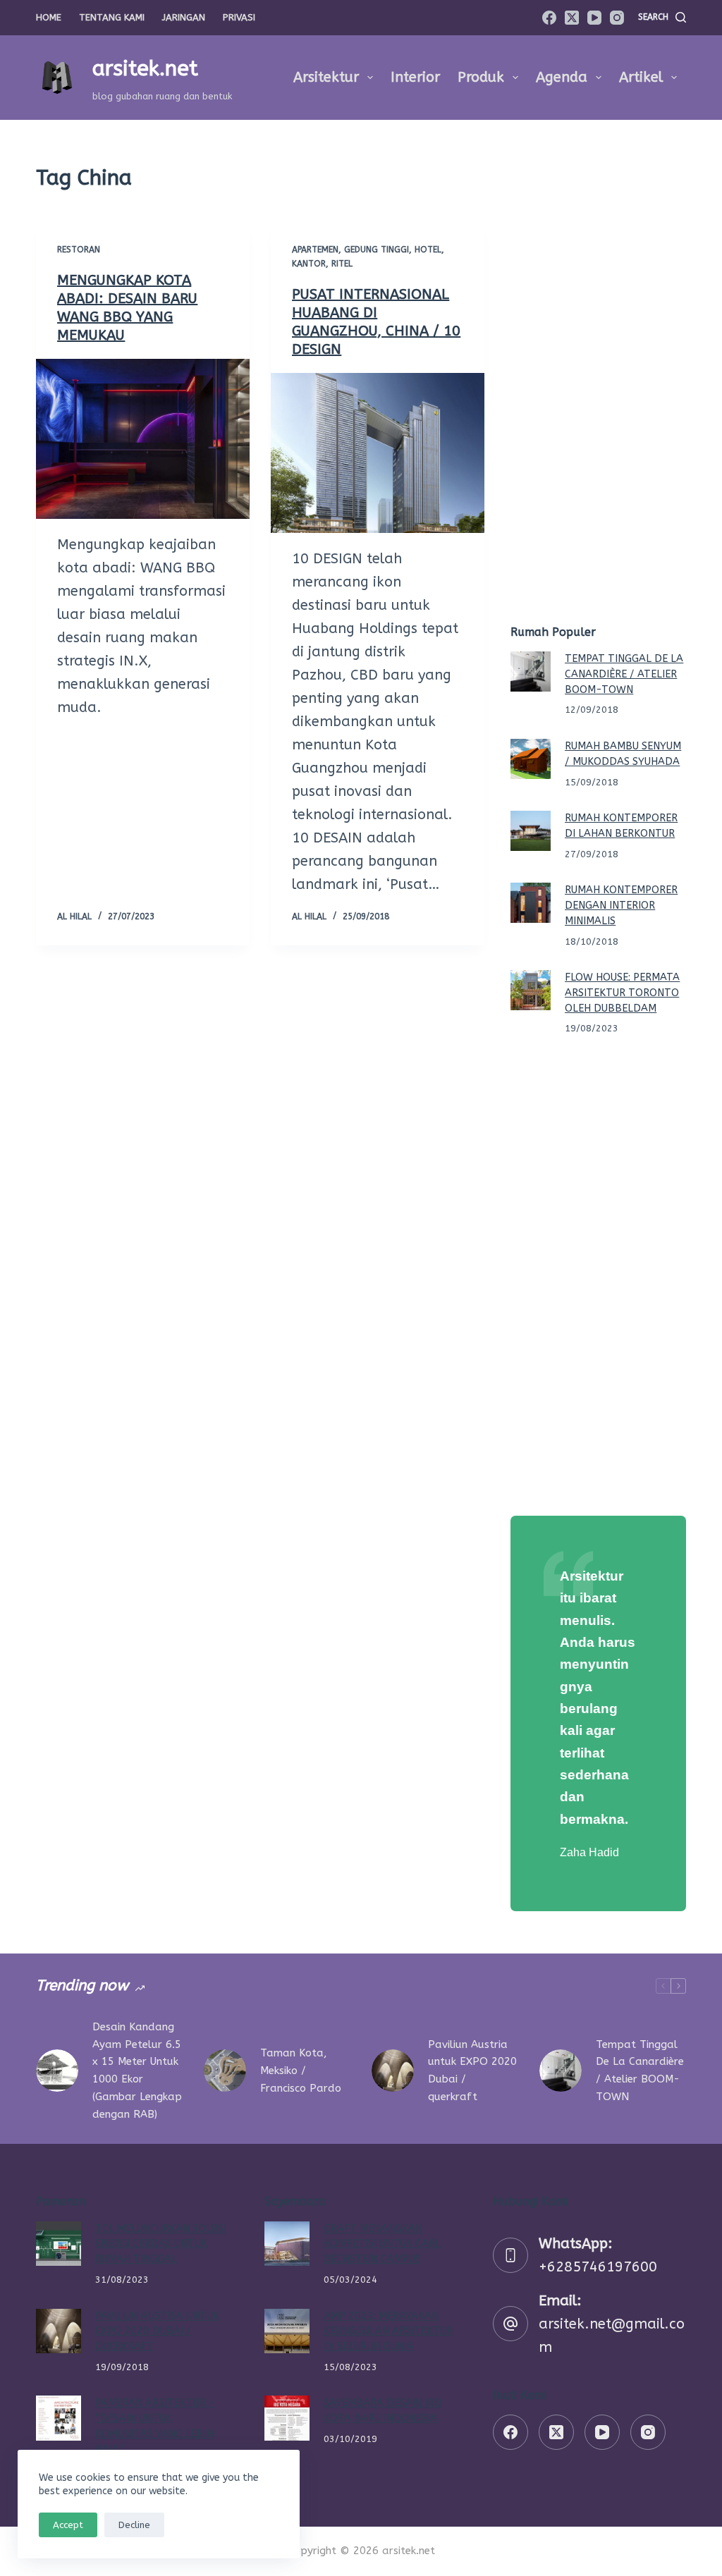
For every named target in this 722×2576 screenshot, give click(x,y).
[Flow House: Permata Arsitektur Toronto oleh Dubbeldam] (531, 990)
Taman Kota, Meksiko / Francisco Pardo (301, 2071)
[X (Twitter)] (572, 18)
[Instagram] (617, 18)
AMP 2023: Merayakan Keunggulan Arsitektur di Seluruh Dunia (388, 2332)
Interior (415, 77)
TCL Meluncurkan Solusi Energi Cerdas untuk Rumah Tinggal (161, 2244)
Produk (481, 77)
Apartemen (315, 250)
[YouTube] (594, 18)
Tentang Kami (112, 17)
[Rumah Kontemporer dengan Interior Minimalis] (531, 903)
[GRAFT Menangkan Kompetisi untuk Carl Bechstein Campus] (287, 2244)
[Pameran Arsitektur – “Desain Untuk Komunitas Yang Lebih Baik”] (58, 2418)
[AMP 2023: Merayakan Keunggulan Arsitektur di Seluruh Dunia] (287, 2331)
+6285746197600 (598, 2267)
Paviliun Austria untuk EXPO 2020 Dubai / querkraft (472, 2071)
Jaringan (184, 17)
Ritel (342, 264)
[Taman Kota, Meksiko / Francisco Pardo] (225, 2071)
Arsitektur (326, 77)
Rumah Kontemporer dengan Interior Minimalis (621, 906)
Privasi (239, 17)
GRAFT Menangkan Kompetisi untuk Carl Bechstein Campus (382, 2244)
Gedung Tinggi (377, 250)
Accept (68, 2525)
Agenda (562, 77)
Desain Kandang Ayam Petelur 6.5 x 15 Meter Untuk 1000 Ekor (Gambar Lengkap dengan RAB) (137, 2071)
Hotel (428, 250)
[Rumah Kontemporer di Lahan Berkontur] (531, 831)
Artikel (641, 77)
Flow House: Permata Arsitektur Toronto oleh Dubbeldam (622, 993)
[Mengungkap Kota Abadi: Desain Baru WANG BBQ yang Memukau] (143, 439)
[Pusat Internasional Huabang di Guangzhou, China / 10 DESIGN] (378, 453)
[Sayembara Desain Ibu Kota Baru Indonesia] (287, 2418)
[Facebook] (549, 18)
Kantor (309, 264)
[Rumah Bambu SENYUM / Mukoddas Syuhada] (531, 759)
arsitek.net (145, 68)
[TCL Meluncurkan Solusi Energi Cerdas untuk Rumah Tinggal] (58, 2244)
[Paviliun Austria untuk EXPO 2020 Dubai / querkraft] (393, 2071)
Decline (134, 2525)
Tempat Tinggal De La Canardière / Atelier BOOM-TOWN (624, 674)
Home (49, 17)
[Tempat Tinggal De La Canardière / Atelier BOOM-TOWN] (531, 671)
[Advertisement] (598, 384)
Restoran (79, 250)
